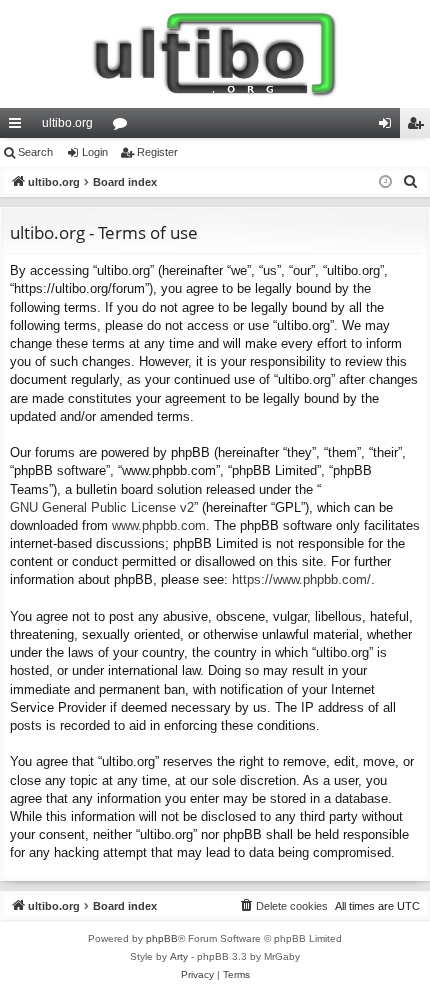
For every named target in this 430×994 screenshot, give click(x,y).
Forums (124, 127)
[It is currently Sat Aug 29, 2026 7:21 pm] (385, 182)
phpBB (162, 938)
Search (35, 152)
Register (157, 152)
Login (95, 152)
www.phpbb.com (159, 525)
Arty (179, 956)
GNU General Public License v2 (102, 507)
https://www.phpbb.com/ (301, 579)
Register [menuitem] (419, 127)
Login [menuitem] (389, 127)
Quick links (19, 127)
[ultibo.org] (215, 54)
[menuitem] (411, 182)
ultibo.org (67, 123)
